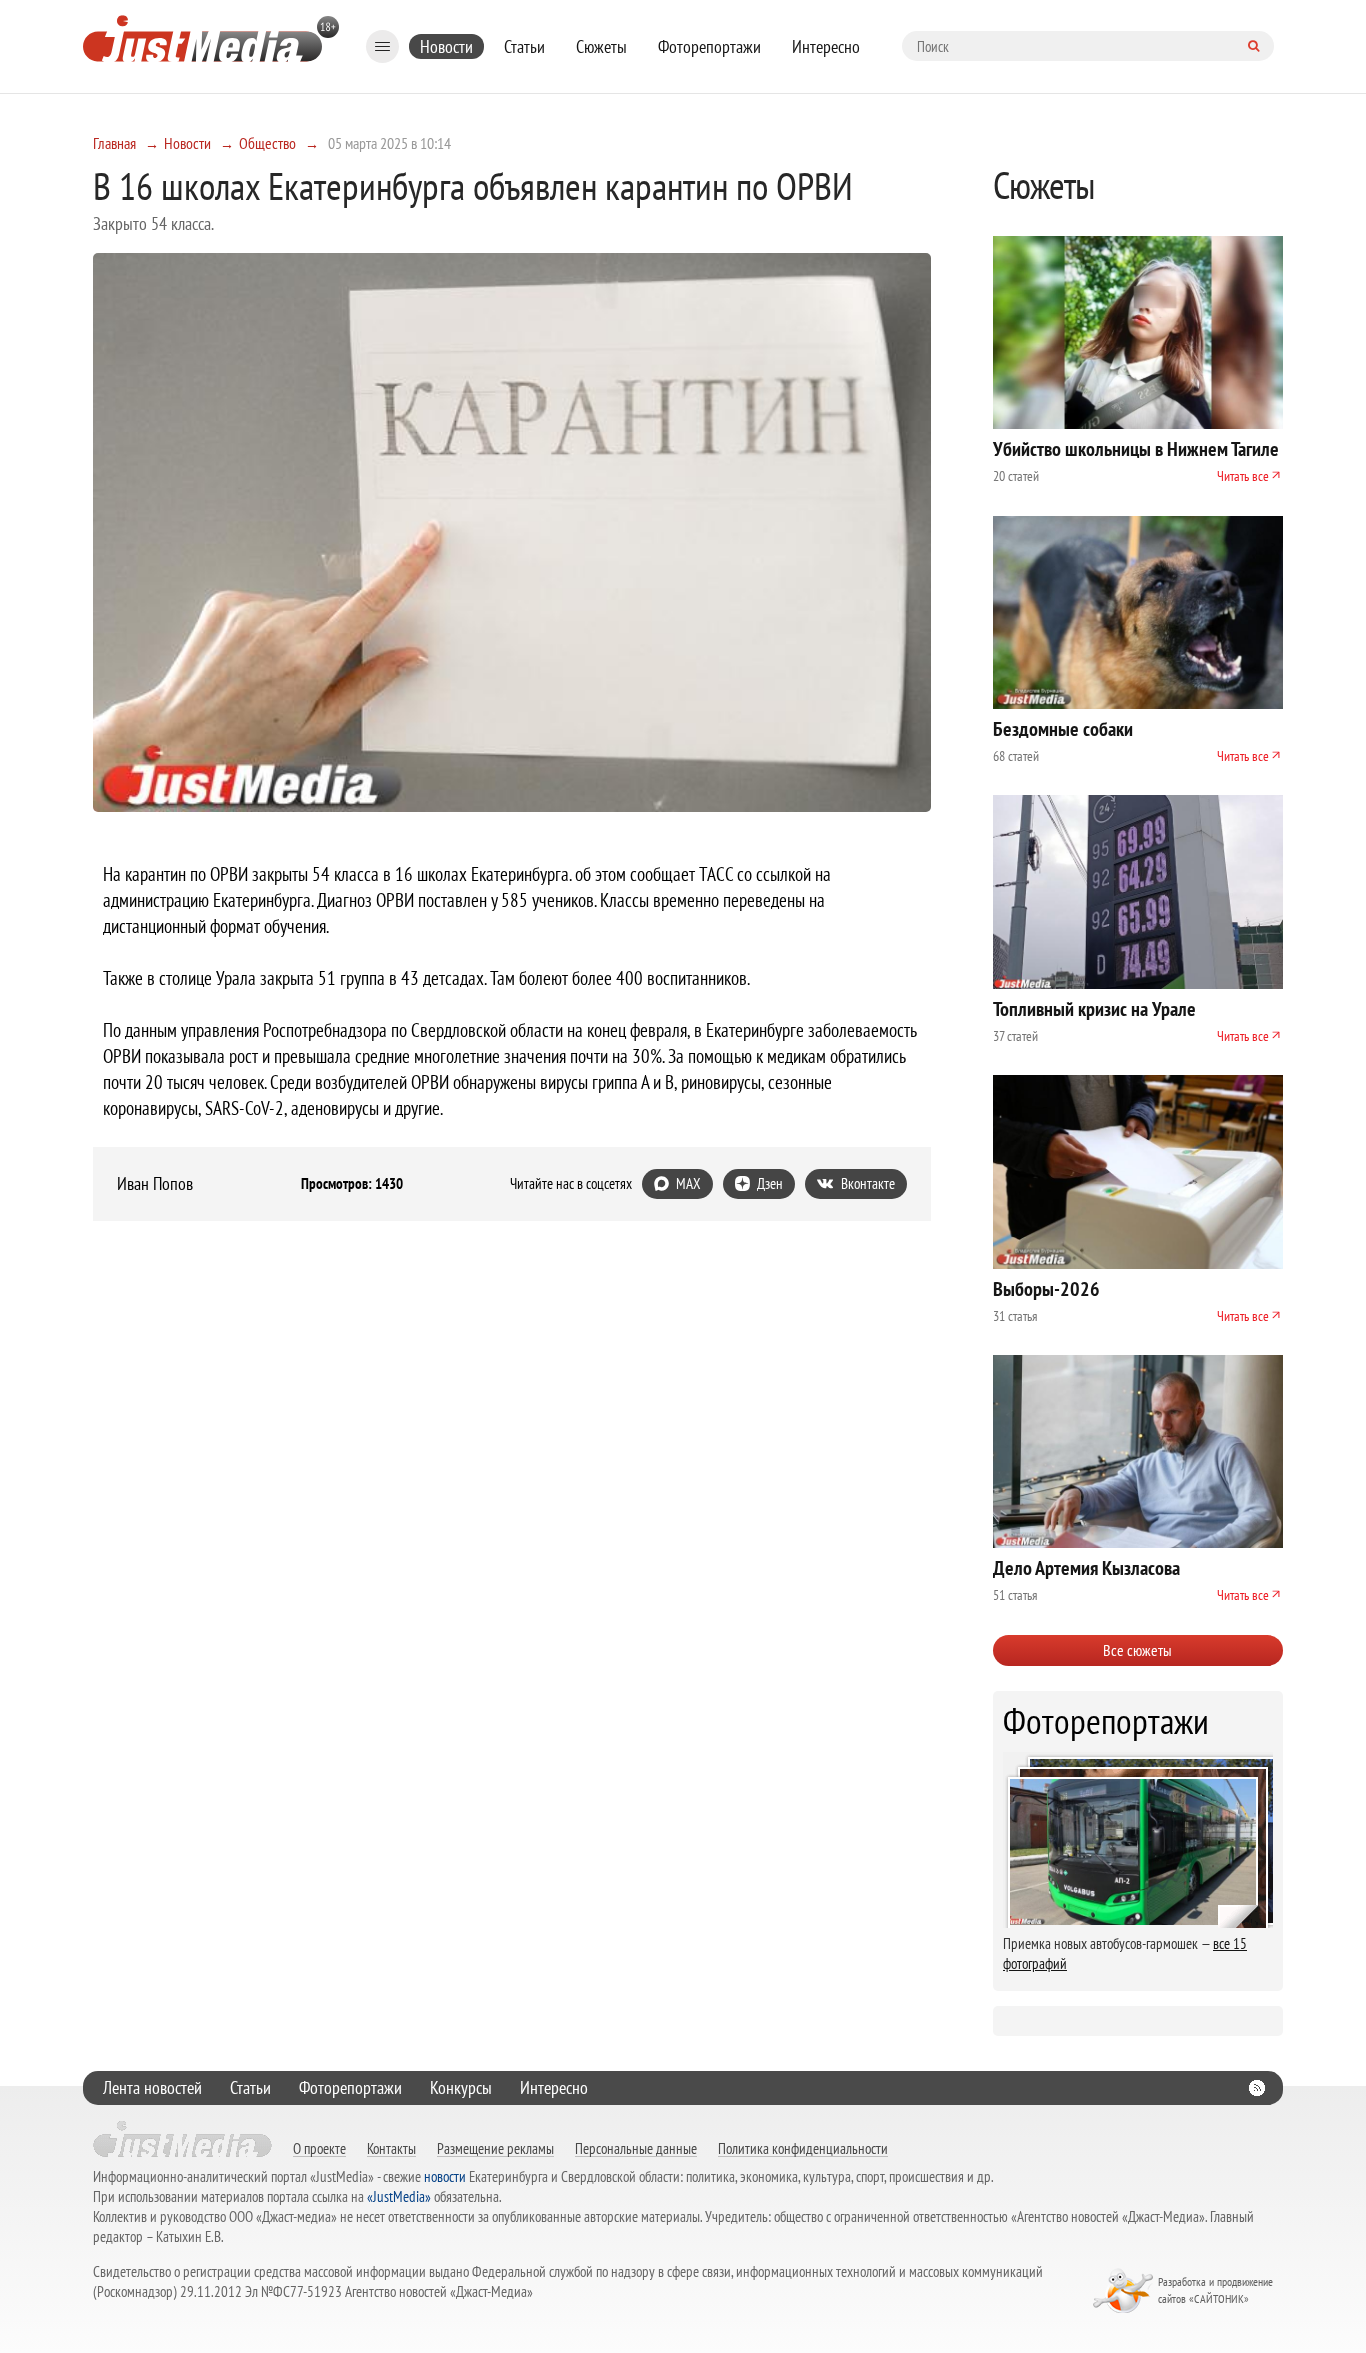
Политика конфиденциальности (803, 2148)
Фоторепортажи (709, 46)
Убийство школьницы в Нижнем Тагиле (1136, 449)
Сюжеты (601, 46)
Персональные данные (636, 2148)
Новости (446, 46)
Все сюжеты (1137, 1650)
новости (445, 2176)
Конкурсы (461, 2087)
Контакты (391, 2148)
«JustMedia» (399, 2196)
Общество (267, 143)
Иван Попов (155, 1184)
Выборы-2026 (1046, 1289)
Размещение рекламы (495, 2148)
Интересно (826, 46)
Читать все (1243, 476)
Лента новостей (152, 2087)
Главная (114, 143)
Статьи (524, 46)
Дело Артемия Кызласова (1086, 1568)
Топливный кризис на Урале (1094, 1009)
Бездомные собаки (1063, 729)
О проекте (319, 2148)
